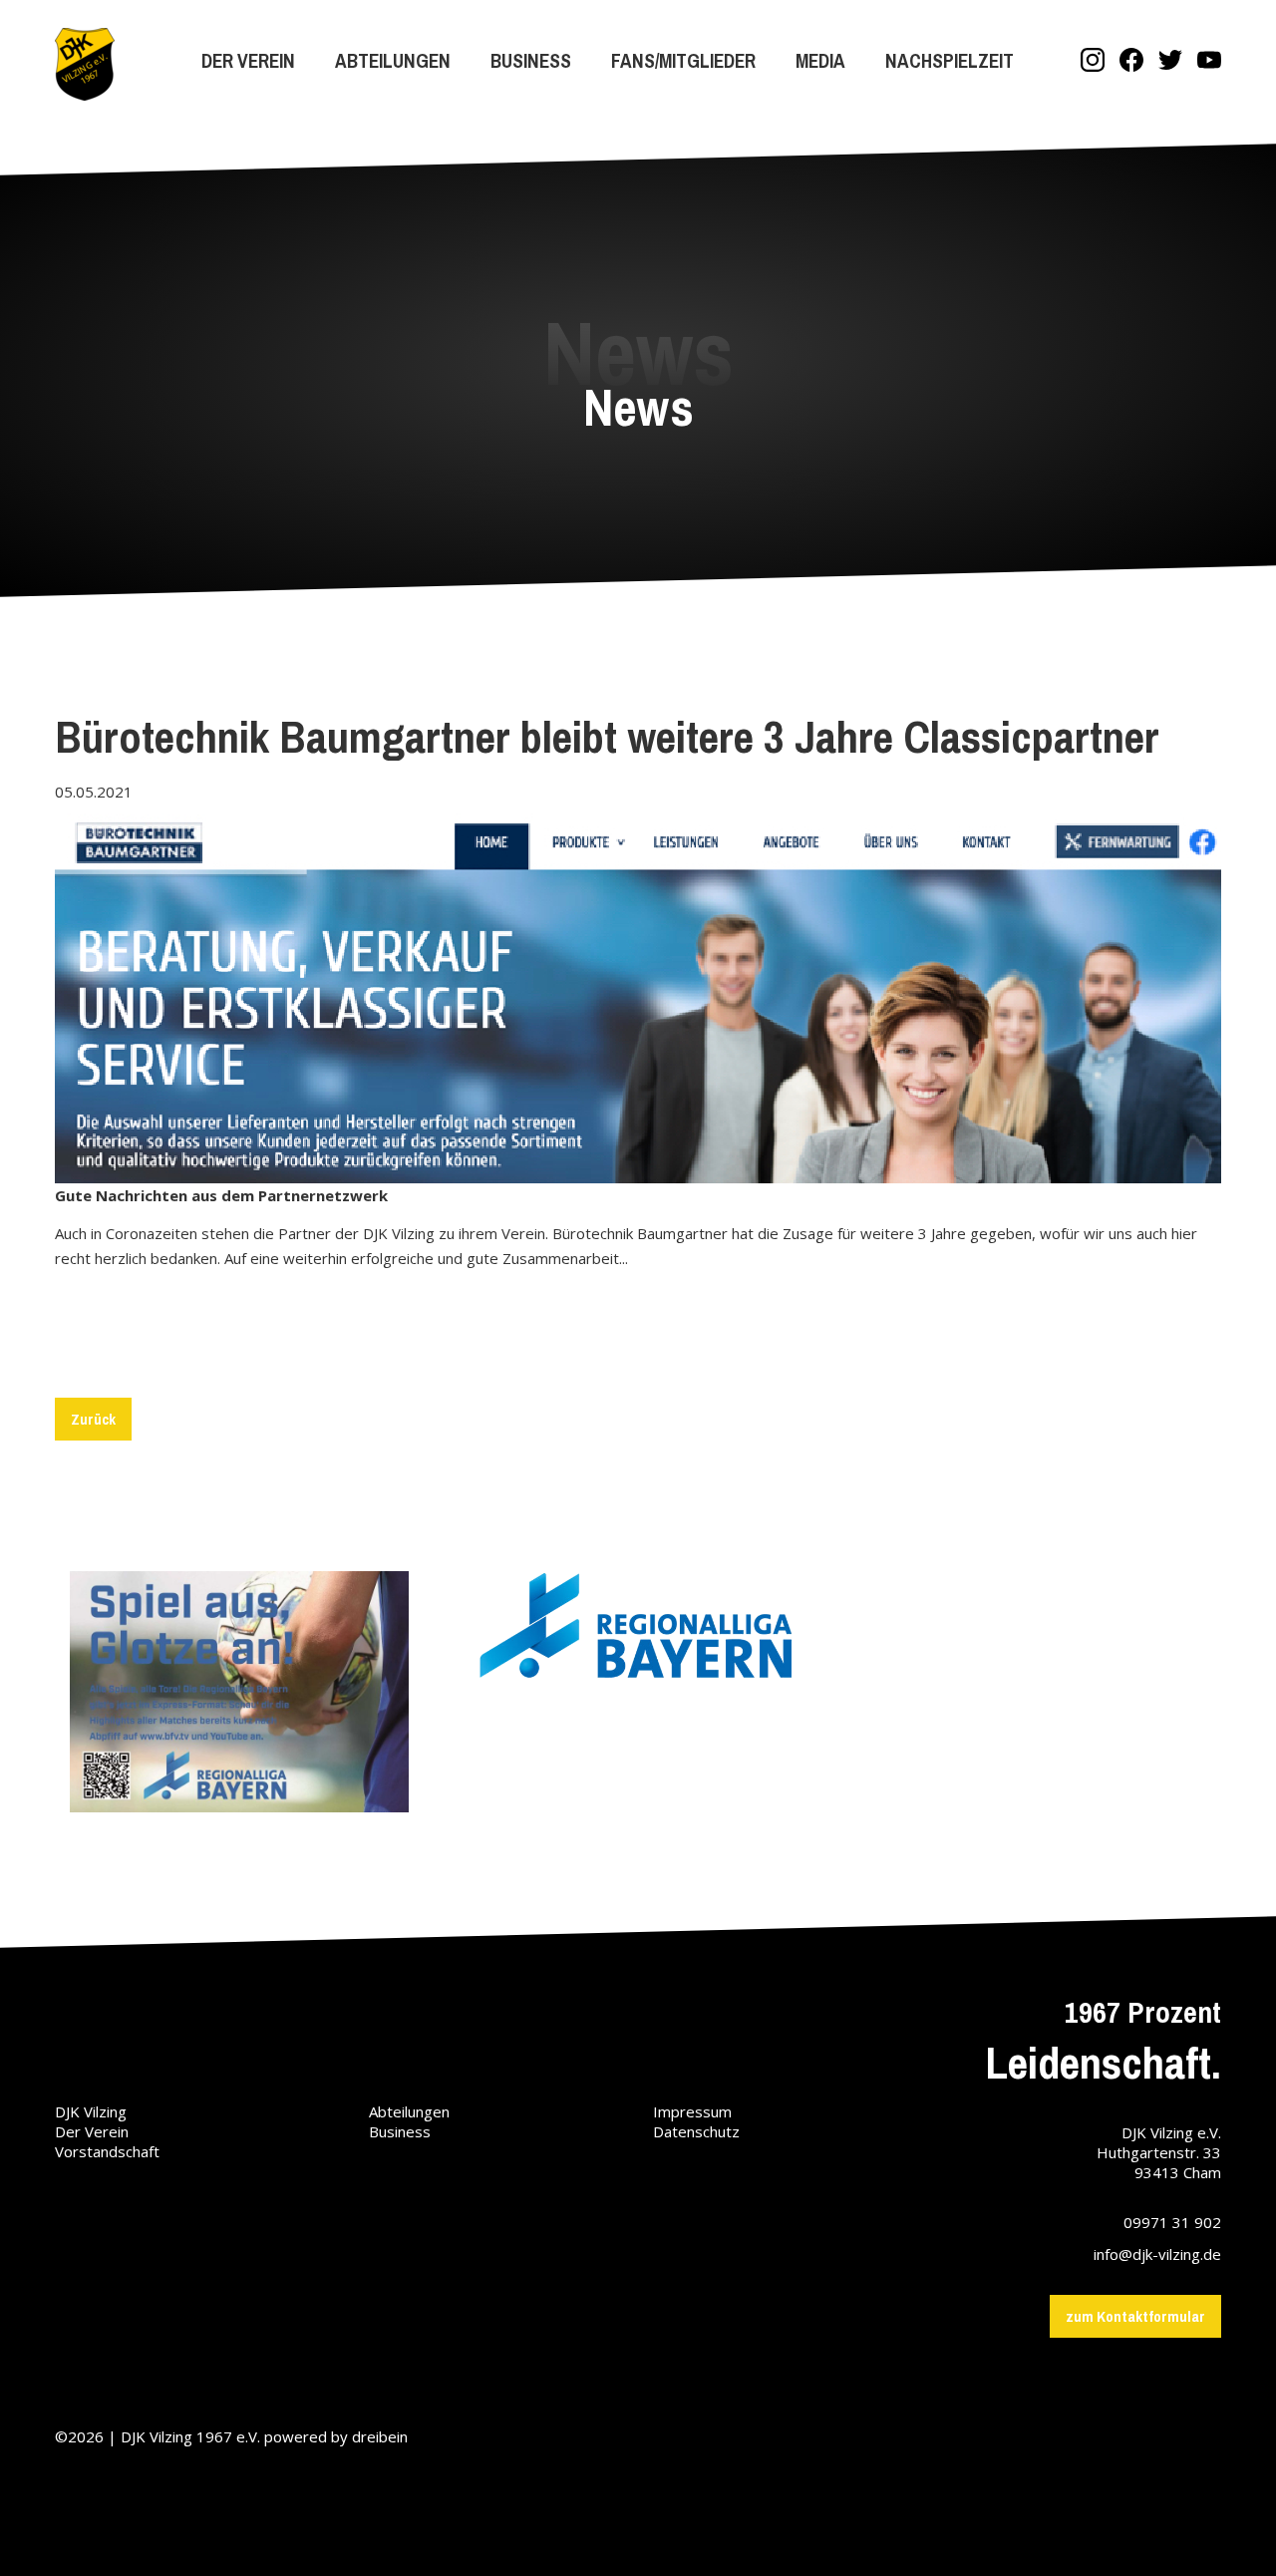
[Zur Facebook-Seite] (1131, 62)
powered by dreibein (336, 2436)
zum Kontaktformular (1135, 2316)
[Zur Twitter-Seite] (1170, 62)
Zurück (93, 1419)
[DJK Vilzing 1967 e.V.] (85, 66)
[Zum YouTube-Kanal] (1209, 62)
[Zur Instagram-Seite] (1093, 62)
